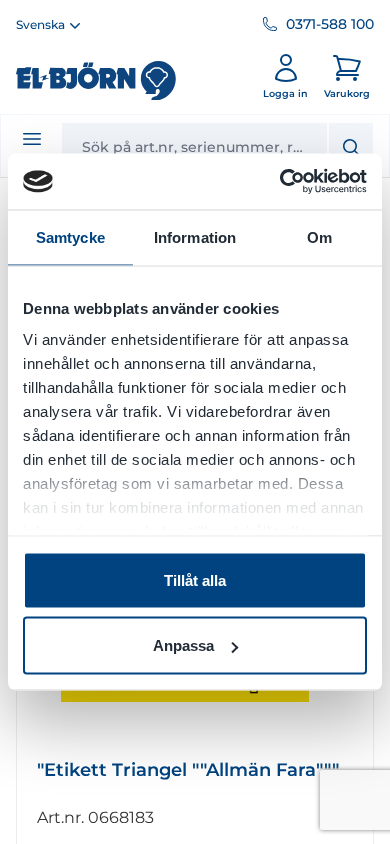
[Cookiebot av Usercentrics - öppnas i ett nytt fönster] (280, 182)
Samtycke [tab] (70, 236)
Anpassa (183, 645)
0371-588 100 (330, 24)
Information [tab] (195, 236)
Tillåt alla (195, 579)
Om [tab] (319, 236)
